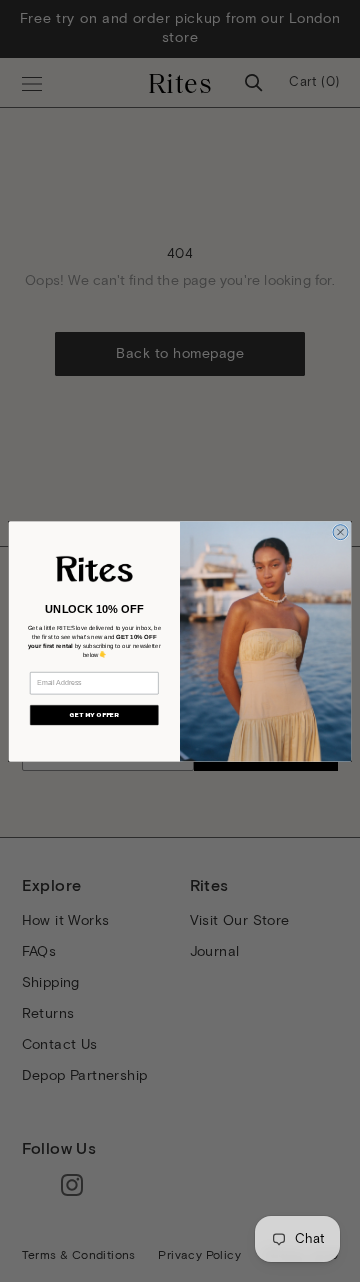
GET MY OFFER (94, 715)
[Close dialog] (340, 531)
